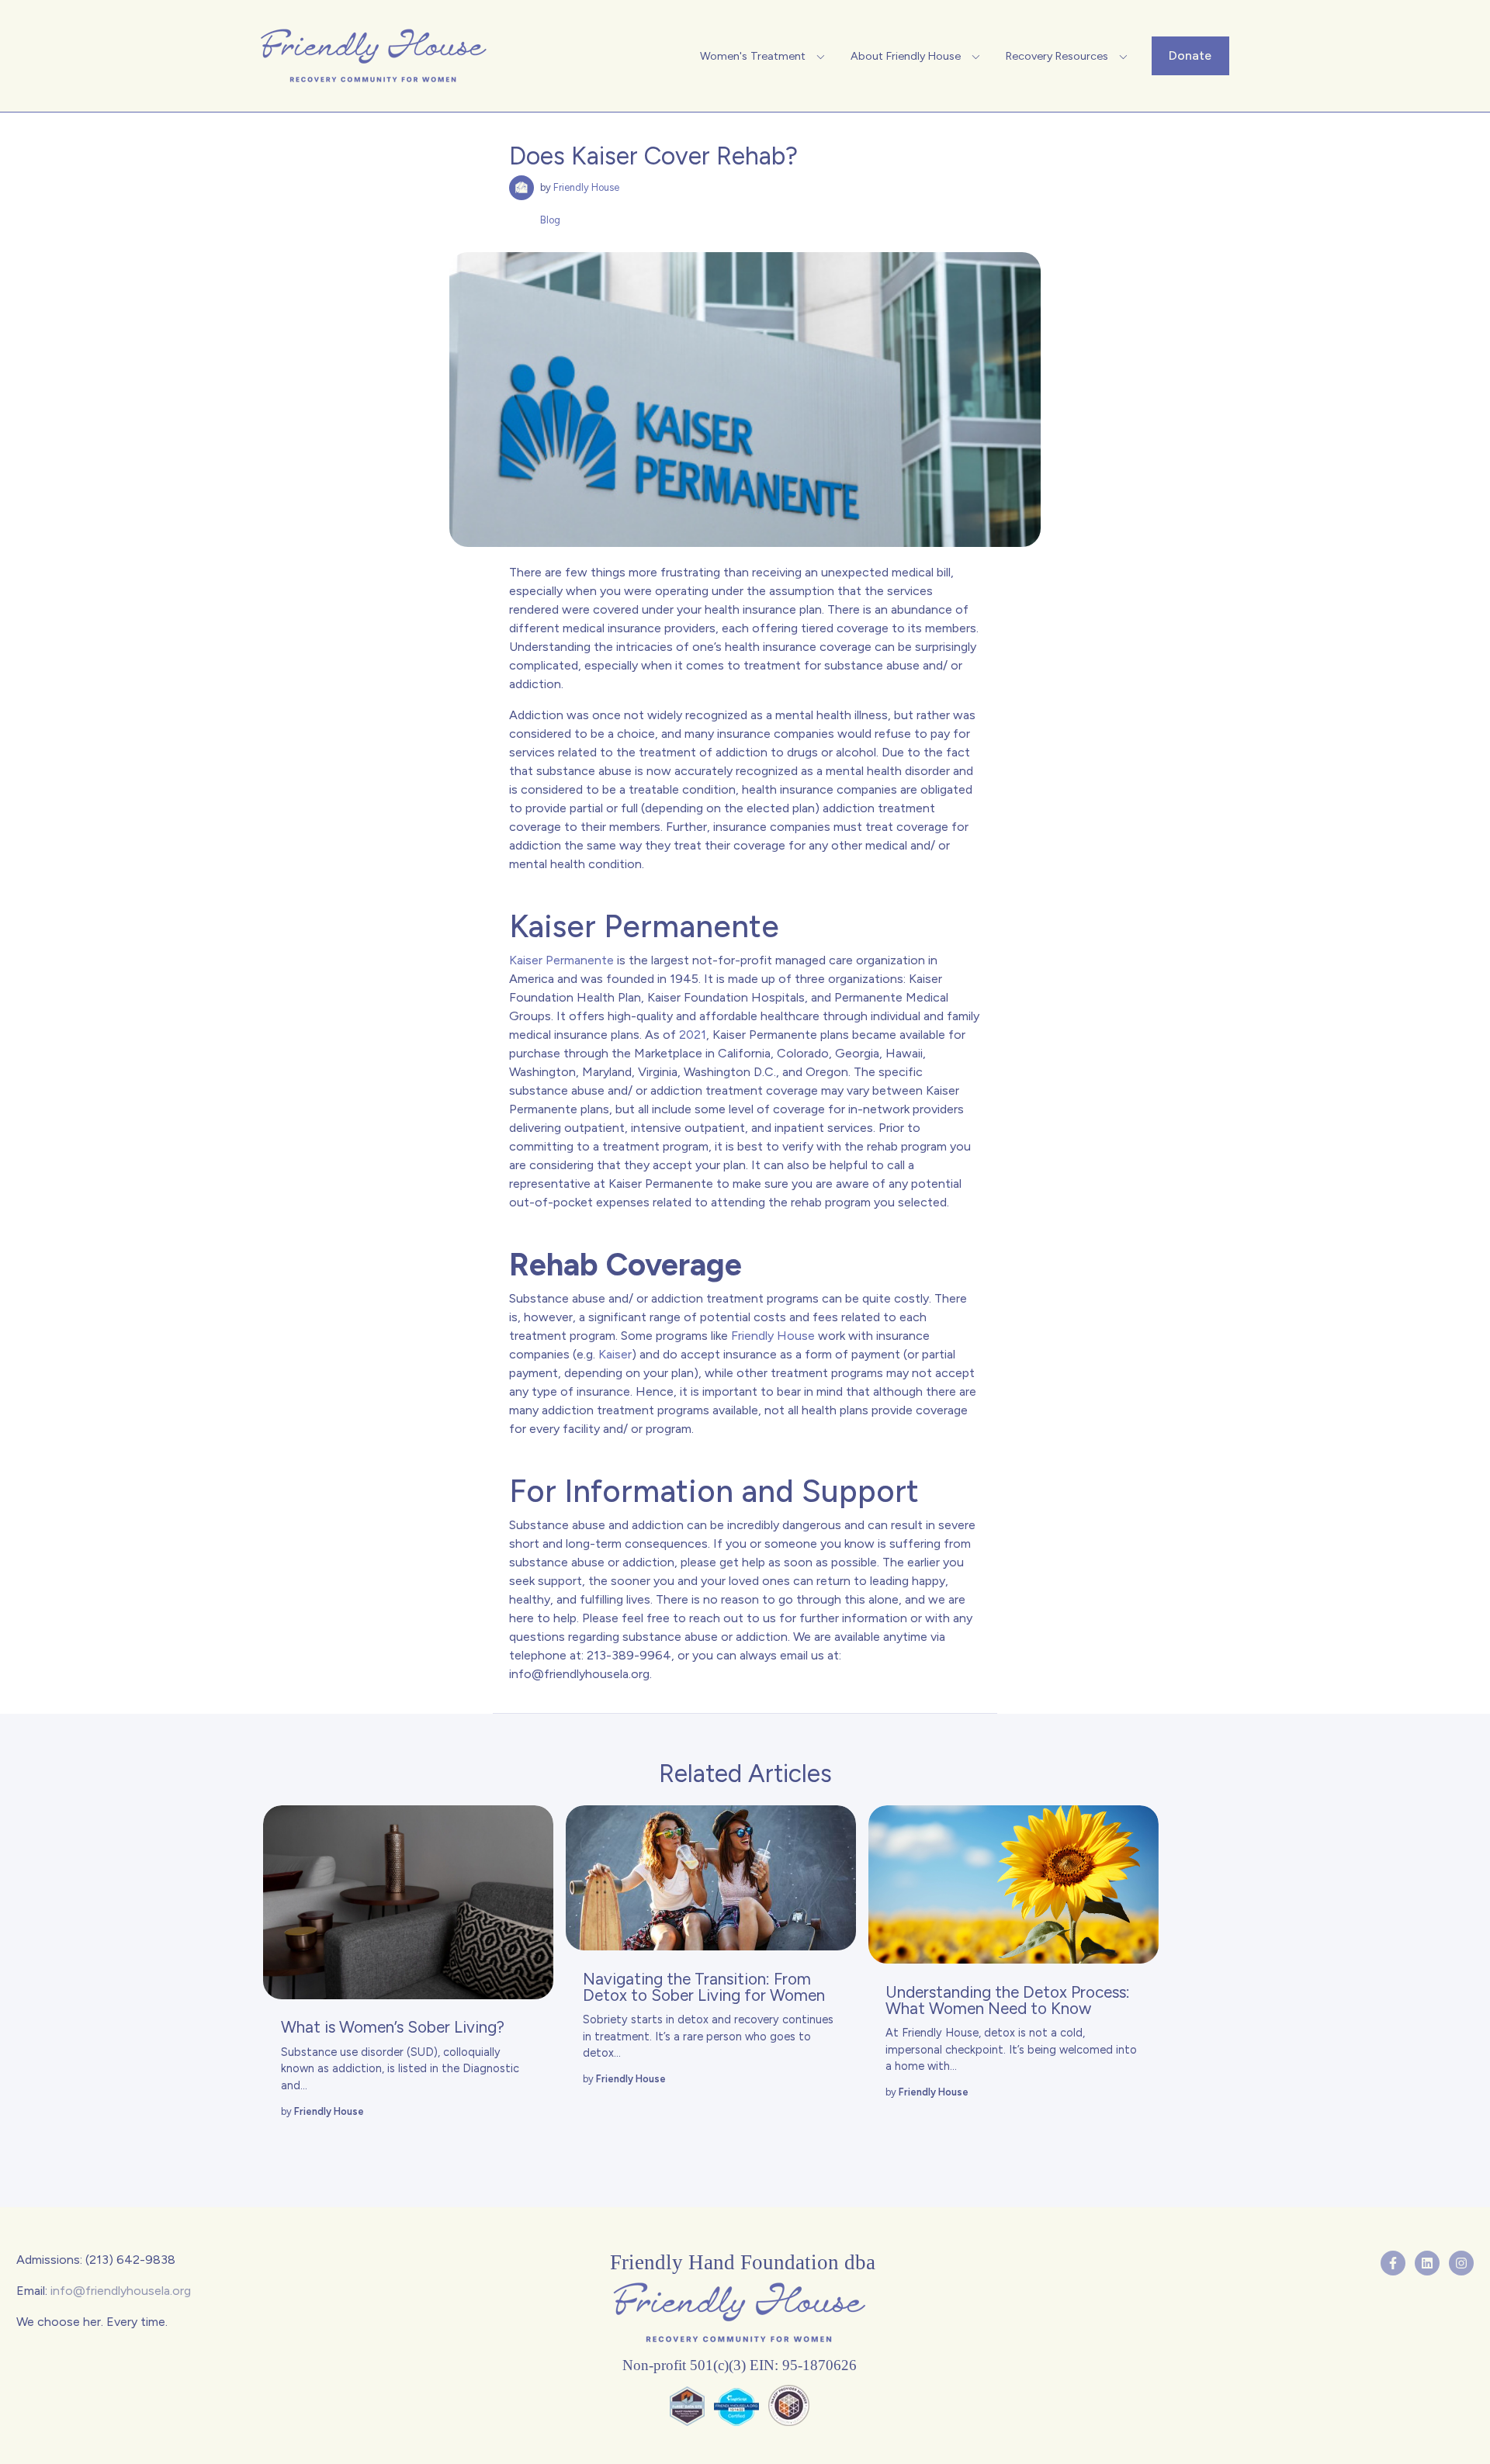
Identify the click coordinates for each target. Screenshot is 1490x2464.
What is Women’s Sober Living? (393, 2027)
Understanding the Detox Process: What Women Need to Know (1008, 2000)
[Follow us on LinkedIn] (1427, 2263)
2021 (693, 1035)
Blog (550, 220)
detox (1000, 2033)
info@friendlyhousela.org (579, 1674)
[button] (765, 56)
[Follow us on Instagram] (1461, 2263)
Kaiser (615, 1354)
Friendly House (586, 187)
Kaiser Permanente (561, 960)
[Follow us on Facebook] (1393, 2263)
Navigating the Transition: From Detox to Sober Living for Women (704, 1987)
